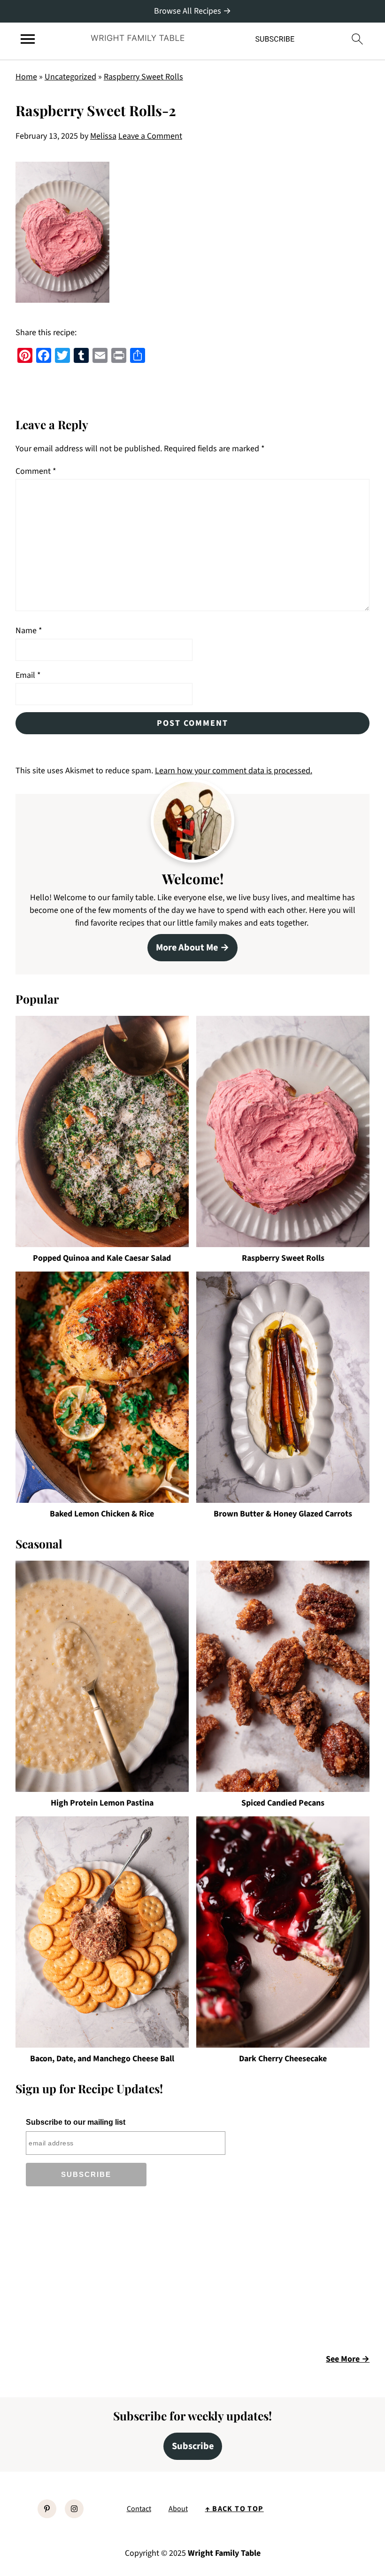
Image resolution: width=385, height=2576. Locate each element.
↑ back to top (235, 2509)
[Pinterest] (47, 2509)
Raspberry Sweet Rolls (143, 77)
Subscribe (193, 2446)
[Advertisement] (94, 2273)
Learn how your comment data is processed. (234, 771)
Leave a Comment (150, 136)
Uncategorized (70, 77)
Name (29, 631)
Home (26, 77)
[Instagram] (74, 2509)
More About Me (187, 947)
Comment (36, 471)
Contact (139, 2509)
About (178, 2509)
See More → (348, 2359)
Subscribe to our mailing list (76, 2122)
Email (28, 675)
